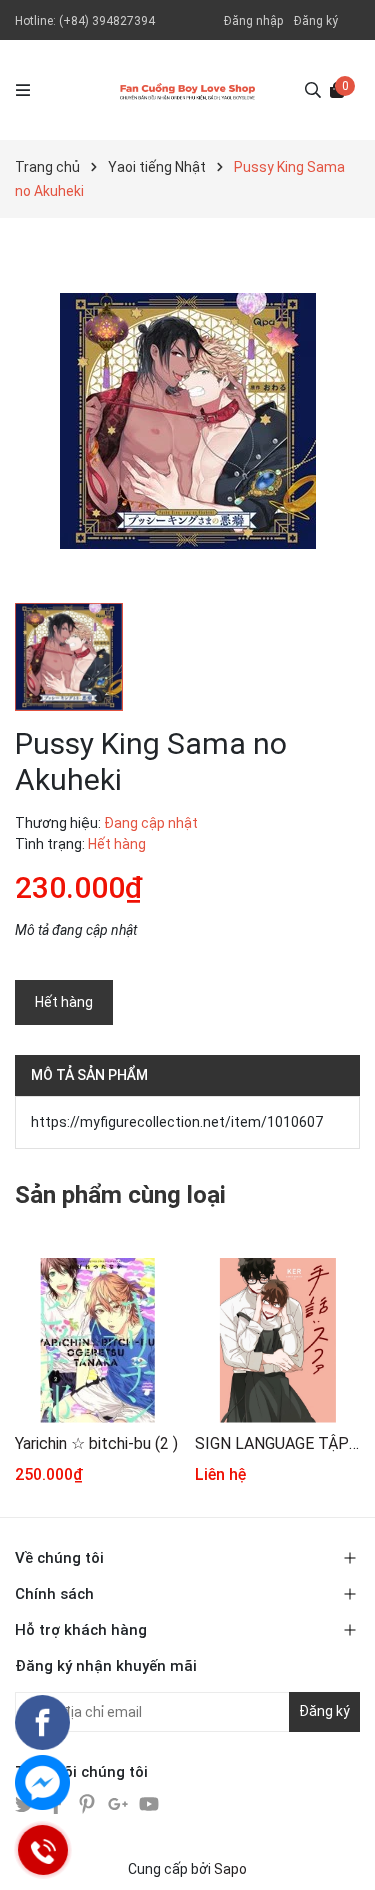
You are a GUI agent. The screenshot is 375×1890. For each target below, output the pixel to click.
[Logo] (187, 90)
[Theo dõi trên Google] (119, 1803)
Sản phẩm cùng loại (120, 1195)
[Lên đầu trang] (340, 1855)
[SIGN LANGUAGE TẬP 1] (277, 1340)
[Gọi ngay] (42, 1850)
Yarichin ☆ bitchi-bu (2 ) (96, 1443)
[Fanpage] (42, 1722)
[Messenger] (42, 1782)
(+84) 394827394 (107, 21)
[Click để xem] (187, 420)
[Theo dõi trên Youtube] (149, 1803)
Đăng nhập (253, 21)
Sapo (230, 1869)
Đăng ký (316, 21)
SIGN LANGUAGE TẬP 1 (277, 1443)
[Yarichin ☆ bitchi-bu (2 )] (97, 1340)
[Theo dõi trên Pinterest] (88, 1803)
